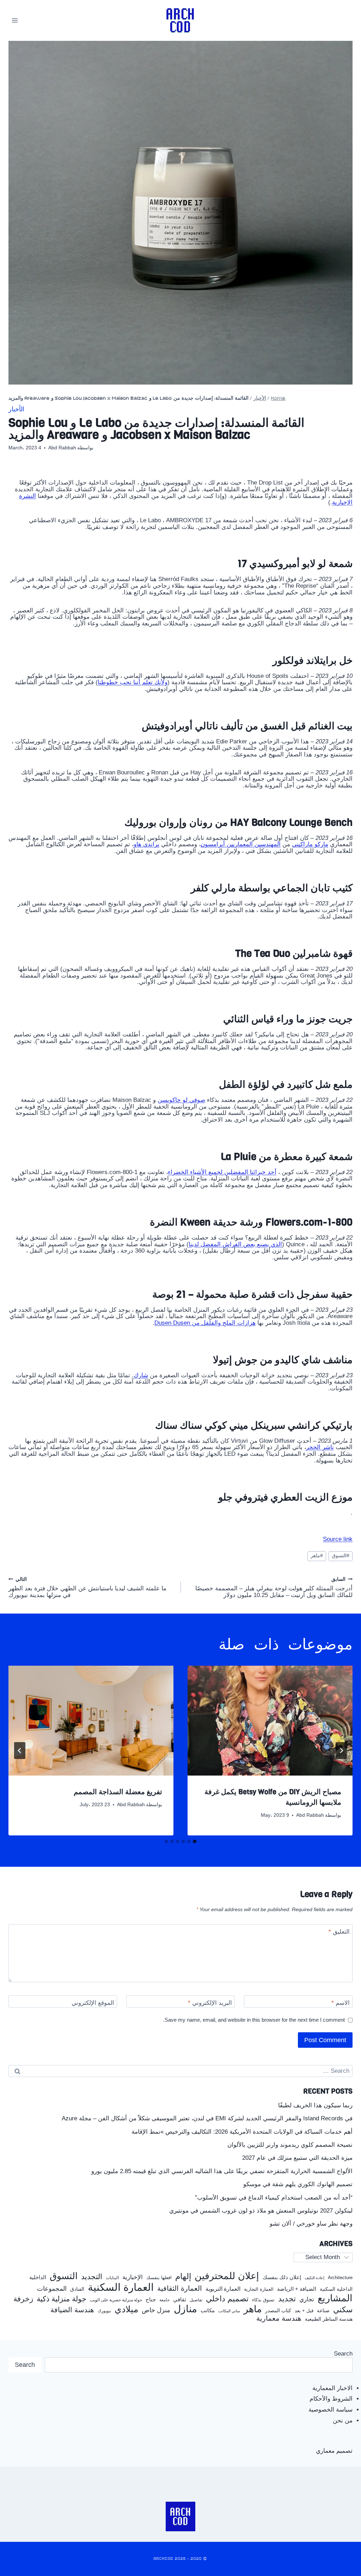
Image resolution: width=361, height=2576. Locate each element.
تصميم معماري (334, 2451)
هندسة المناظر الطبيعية (329, 2319)
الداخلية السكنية (336, 2289)
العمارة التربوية (223, 2289)
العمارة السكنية (121, 2287)
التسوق (341, 1556)
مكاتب (208, 2310)
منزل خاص (156, 2310)
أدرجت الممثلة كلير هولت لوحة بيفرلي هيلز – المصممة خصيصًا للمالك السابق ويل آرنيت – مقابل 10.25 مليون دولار (274, 1588)
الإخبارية (133, 2277)
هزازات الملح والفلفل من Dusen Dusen (205, 1323)
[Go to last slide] (341, 1751)
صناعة (323, 2311)
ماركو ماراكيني (310, 844)
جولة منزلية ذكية (62, 2299)
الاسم (341, 2003)
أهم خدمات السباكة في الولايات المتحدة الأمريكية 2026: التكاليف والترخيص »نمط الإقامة (242, 2132)
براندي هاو (146, 844)
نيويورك (104, 2311)
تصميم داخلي (227, 2299)
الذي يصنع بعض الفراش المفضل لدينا (235, 1244)
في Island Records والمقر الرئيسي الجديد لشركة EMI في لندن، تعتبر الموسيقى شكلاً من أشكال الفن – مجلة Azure (207, 2118)
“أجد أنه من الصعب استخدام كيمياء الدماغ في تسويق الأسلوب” (274, 2198)
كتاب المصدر (278, 2311)
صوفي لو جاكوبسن (181, 1100)
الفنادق (77, 2289)
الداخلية (38, 2277)
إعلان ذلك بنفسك (282, 2277)
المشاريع (335, 2298)
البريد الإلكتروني (210, 2003)
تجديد (287, 2299)
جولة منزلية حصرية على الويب (116, 2300)
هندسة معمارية (279, 2318)
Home (278, 398)
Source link (338, 1539)
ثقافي (180, 2299)
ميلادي (126, 2309)
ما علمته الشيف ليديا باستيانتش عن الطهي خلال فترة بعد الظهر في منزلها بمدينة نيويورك (87, 1588)
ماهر (317, 1556)
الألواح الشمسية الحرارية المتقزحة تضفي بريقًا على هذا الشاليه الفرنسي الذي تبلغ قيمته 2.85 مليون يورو (222, 2171)
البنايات (112, 2278)
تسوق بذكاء (263, 2300)
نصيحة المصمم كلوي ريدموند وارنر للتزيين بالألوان (290, 2145)
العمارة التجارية (259, 2289)
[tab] (195, 1841)
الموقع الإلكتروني (93, 2003)
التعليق (339, 1932)
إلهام (183, 2277)
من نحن (343, 2421)
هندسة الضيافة (72, 2310)
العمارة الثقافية (180, 2288)
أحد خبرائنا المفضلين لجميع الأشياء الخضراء (222, 1172)
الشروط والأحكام (331, 2399)
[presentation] (270, 1721)
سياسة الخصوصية (331, 2410)
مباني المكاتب (229, 2311)
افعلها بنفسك (159, 2278)
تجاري (307, 2300)
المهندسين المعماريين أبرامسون (241, 844)
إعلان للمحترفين (227, 2276)
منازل (185, 2309)
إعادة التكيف (314, 2278)
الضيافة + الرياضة (297, 2289)
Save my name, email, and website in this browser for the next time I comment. (254, 2020)
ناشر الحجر (320, 1447)
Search (343, 2354)
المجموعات (52, 2289)
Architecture (340, 2278)
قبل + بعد (304, 2311)
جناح (151, 2300)
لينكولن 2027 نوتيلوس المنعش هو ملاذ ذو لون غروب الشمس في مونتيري (261, 2211)
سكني (343, 2310)
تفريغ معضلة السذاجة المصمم (118, 1792)
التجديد (92, 2277)
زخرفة (23, 2299)
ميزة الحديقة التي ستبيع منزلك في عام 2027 (297, 2158)
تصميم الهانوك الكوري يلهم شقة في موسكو (298, 2184)
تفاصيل (196, 2300)
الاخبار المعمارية (332, 2388)
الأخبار (260, 398)
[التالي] (20, 1751)
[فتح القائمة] (15, 20)
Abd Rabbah (62, 448)
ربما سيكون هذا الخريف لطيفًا (315, 2105)
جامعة (164, 2300)
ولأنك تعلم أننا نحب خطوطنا (133, 682)
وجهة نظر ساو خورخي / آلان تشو (311, 2224)
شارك (141, 1375)
